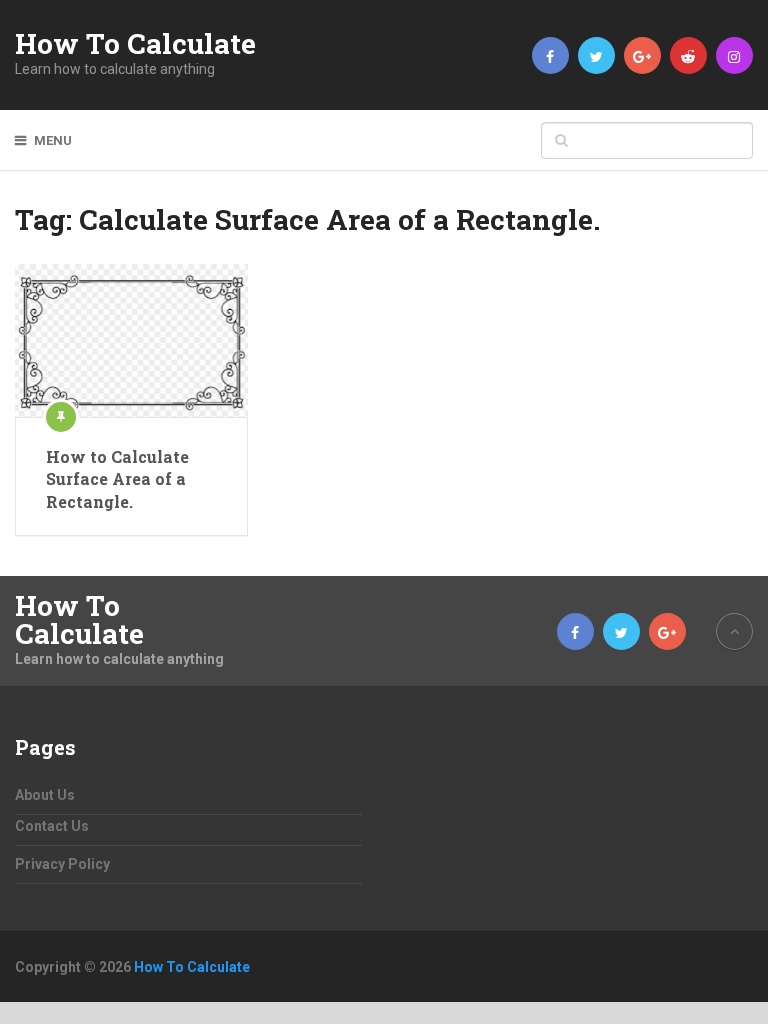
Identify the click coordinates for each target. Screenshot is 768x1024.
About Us (45, 795)
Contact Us (52, 826)
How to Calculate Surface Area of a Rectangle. (117, 479)
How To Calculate (135, 44)
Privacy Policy (62, 864)
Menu (53, 140)
